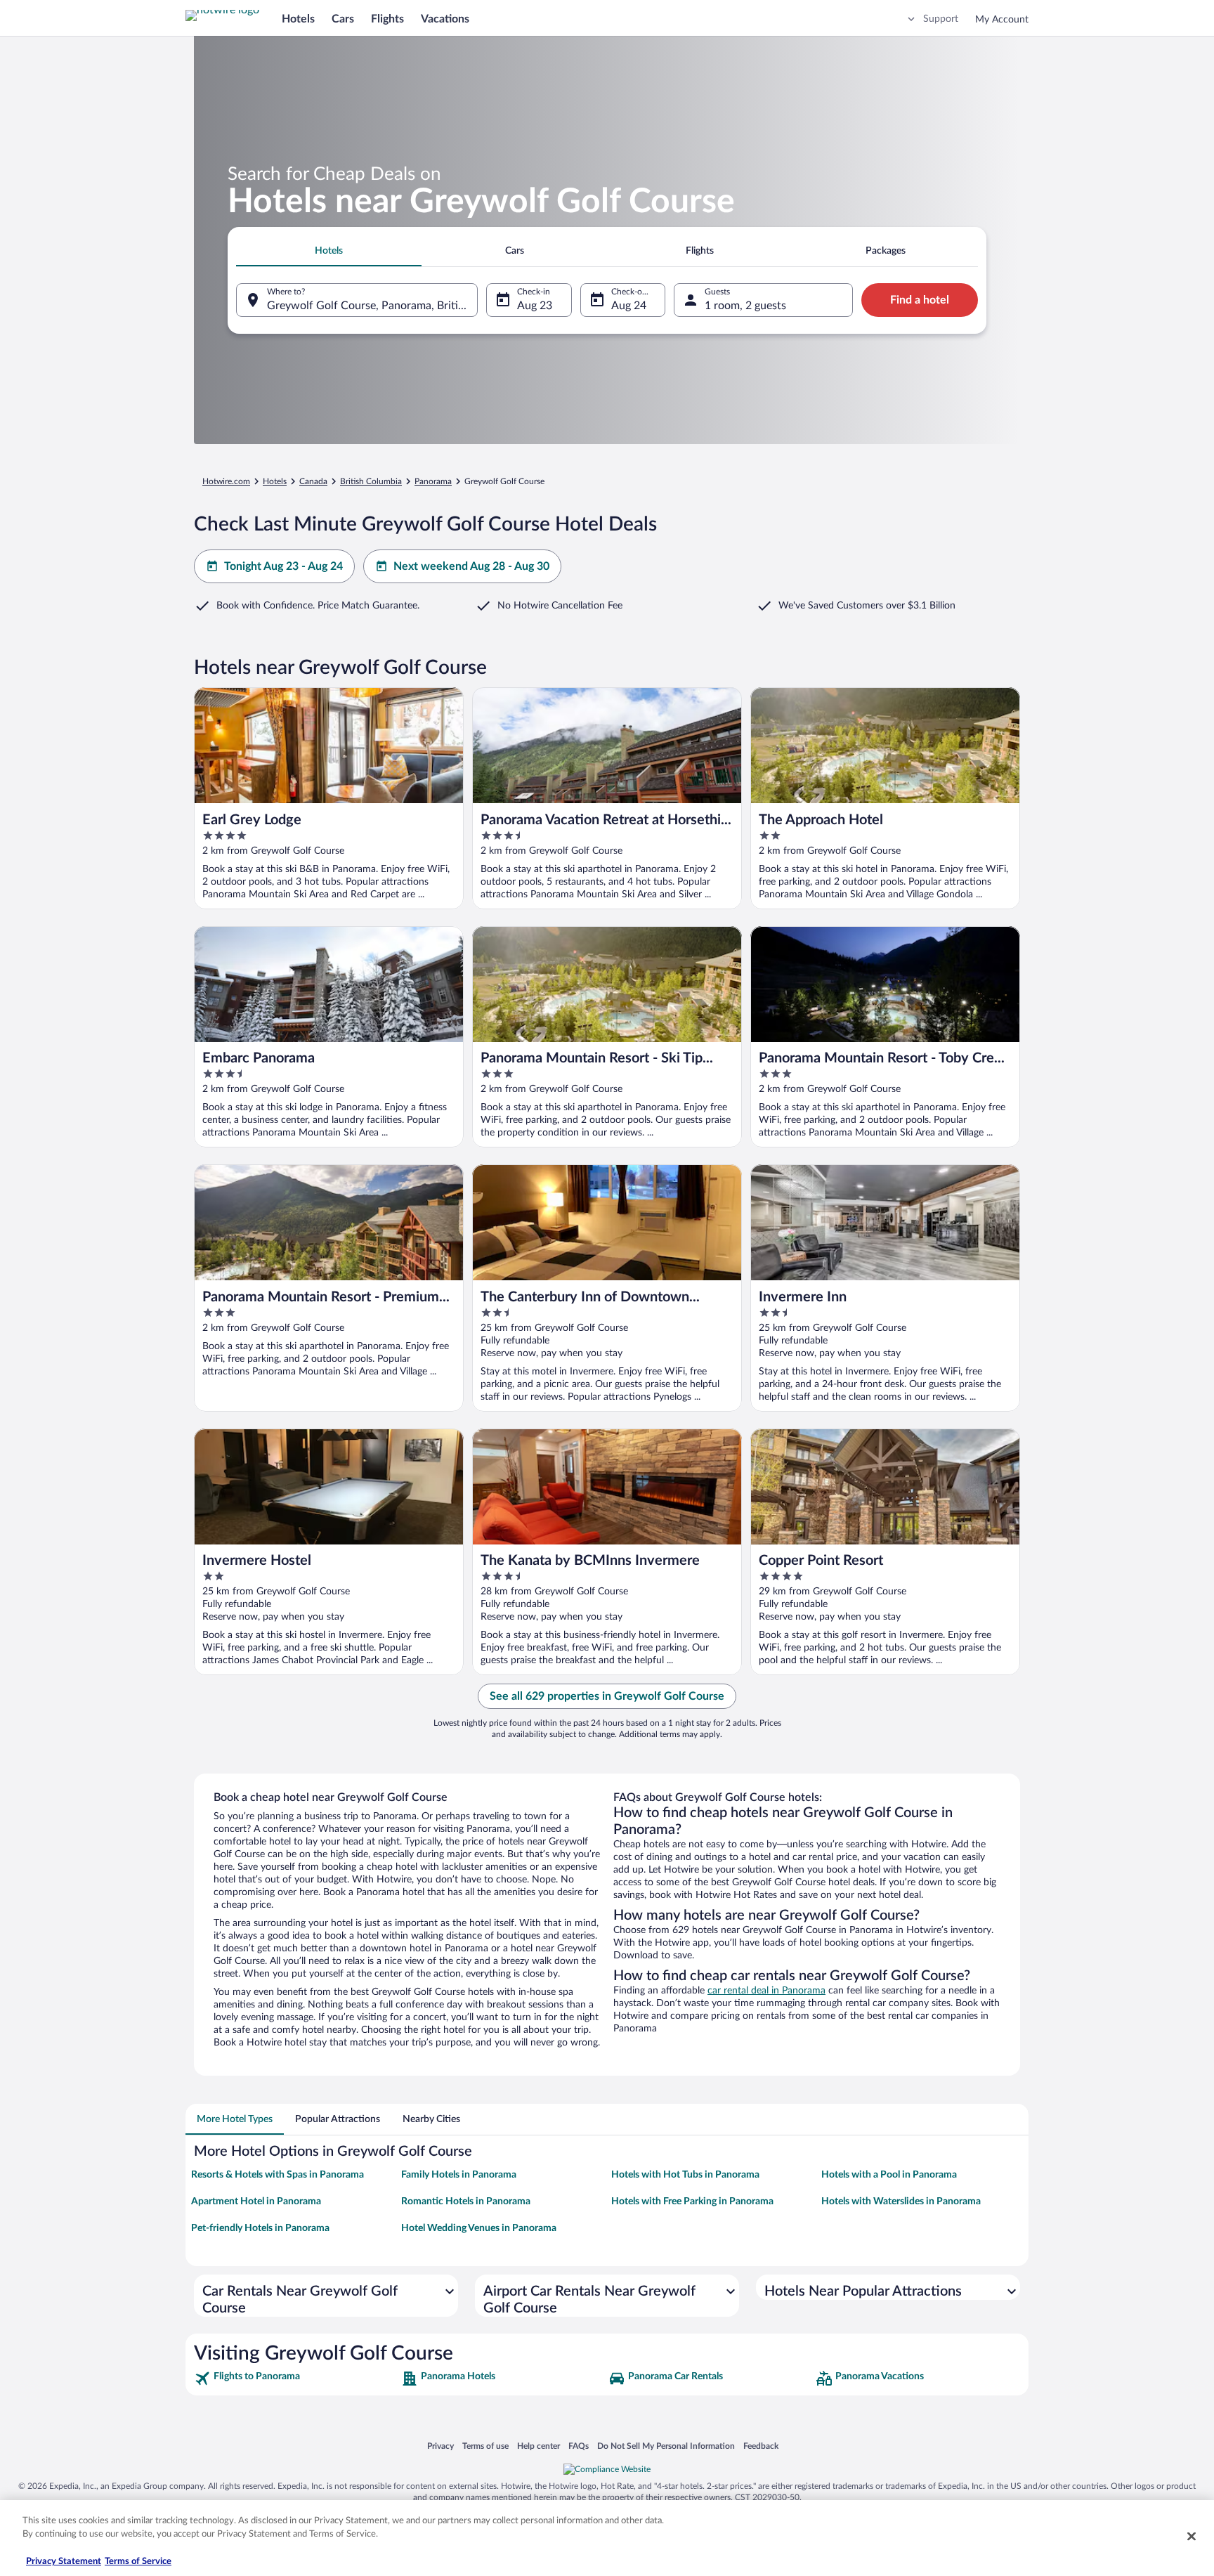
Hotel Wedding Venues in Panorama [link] (479, 2228)
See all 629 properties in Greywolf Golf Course (607, 1696)
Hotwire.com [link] (226, 481)
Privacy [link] (440, 2446)
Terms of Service (138, 2562)
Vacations (445, 19)
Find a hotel (920, 300)
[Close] (1192, 2536)
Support (941, 19)
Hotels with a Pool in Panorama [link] (889, 2175)
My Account (1002, 20)
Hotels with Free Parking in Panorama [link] (692, 2201)
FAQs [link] (579, 2446)
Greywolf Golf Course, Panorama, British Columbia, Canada (372, 306)
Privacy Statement (64, 2562)
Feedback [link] (761, 2446)
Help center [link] (539, 2446)
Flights (387, 19)
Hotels (298, 19)
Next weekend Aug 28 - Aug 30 (471, 566)
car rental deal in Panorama (766, 1991)
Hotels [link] (275, 481)
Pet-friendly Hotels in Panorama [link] (260, 2228)
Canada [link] (313, 481)
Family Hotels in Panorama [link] (459, 2175)
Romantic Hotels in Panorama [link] (466, 2201)
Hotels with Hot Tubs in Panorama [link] (685, 2175)
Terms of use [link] (485, 2446)
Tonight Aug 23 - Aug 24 (283, 566)
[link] (296, 2379)
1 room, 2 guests (745, 306)
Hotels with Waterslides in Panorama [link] (901, 2201)
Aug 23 (535, 306)
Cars (343, 19)
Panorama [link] (433, 481)
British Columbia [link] (371, 481)
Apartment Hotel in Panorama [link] (256, 2201)
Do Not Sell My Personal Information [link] (666, 2446)
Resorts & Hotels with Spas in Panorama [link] (278, 2175)
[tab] (329, 251)
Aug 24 (629, 306)
